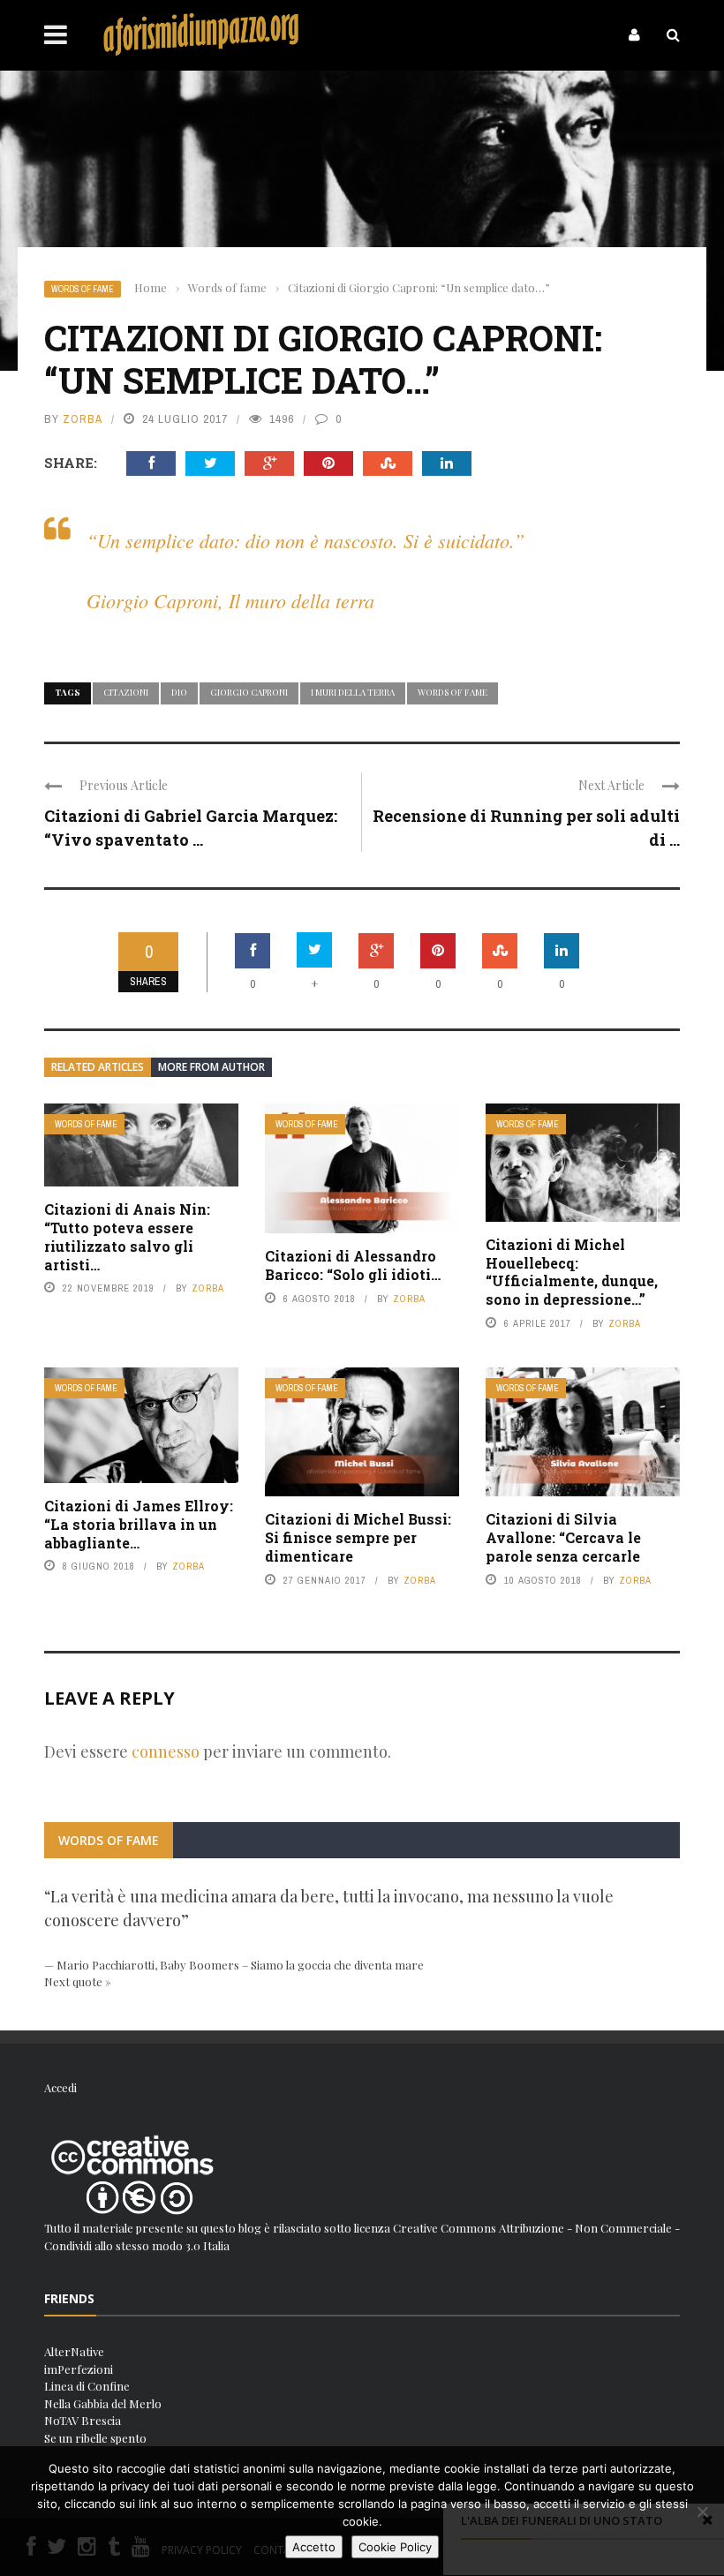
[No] (702, 2512)
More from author (211, 1067)
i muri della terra (353, 692)
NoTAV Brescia (83, 2420)
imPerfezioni (79, 2369)
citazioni (126, 692)
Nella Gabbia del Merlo (103, 2403)
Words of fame (83, 289)
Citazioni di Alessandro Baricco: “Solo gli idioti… (353, 1265)
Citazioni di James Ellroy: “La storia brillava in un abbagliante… (139, 1524)
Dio (179, 692)
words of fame (452, 692)
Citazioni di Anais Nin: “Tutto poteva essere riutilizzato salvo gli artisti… (127, 1236)
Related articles (98, 1067)
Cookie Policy (395, 2547)
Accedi (60, 2087)
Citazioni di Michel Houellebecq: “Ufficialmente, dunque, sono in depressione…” (572, 1272)
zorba (83, 419)
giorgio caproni (249, 692)
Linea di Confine (87, 2386)
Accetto (314, 2547)
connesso (166, 1751)
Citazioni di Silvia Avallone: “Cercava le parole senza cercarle (563, 1537)
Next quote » (78, 1981)
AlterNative (74, 2351)
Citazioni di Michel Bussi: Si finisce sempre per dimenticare (358, 1537)
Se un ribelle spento (95, 2438)
